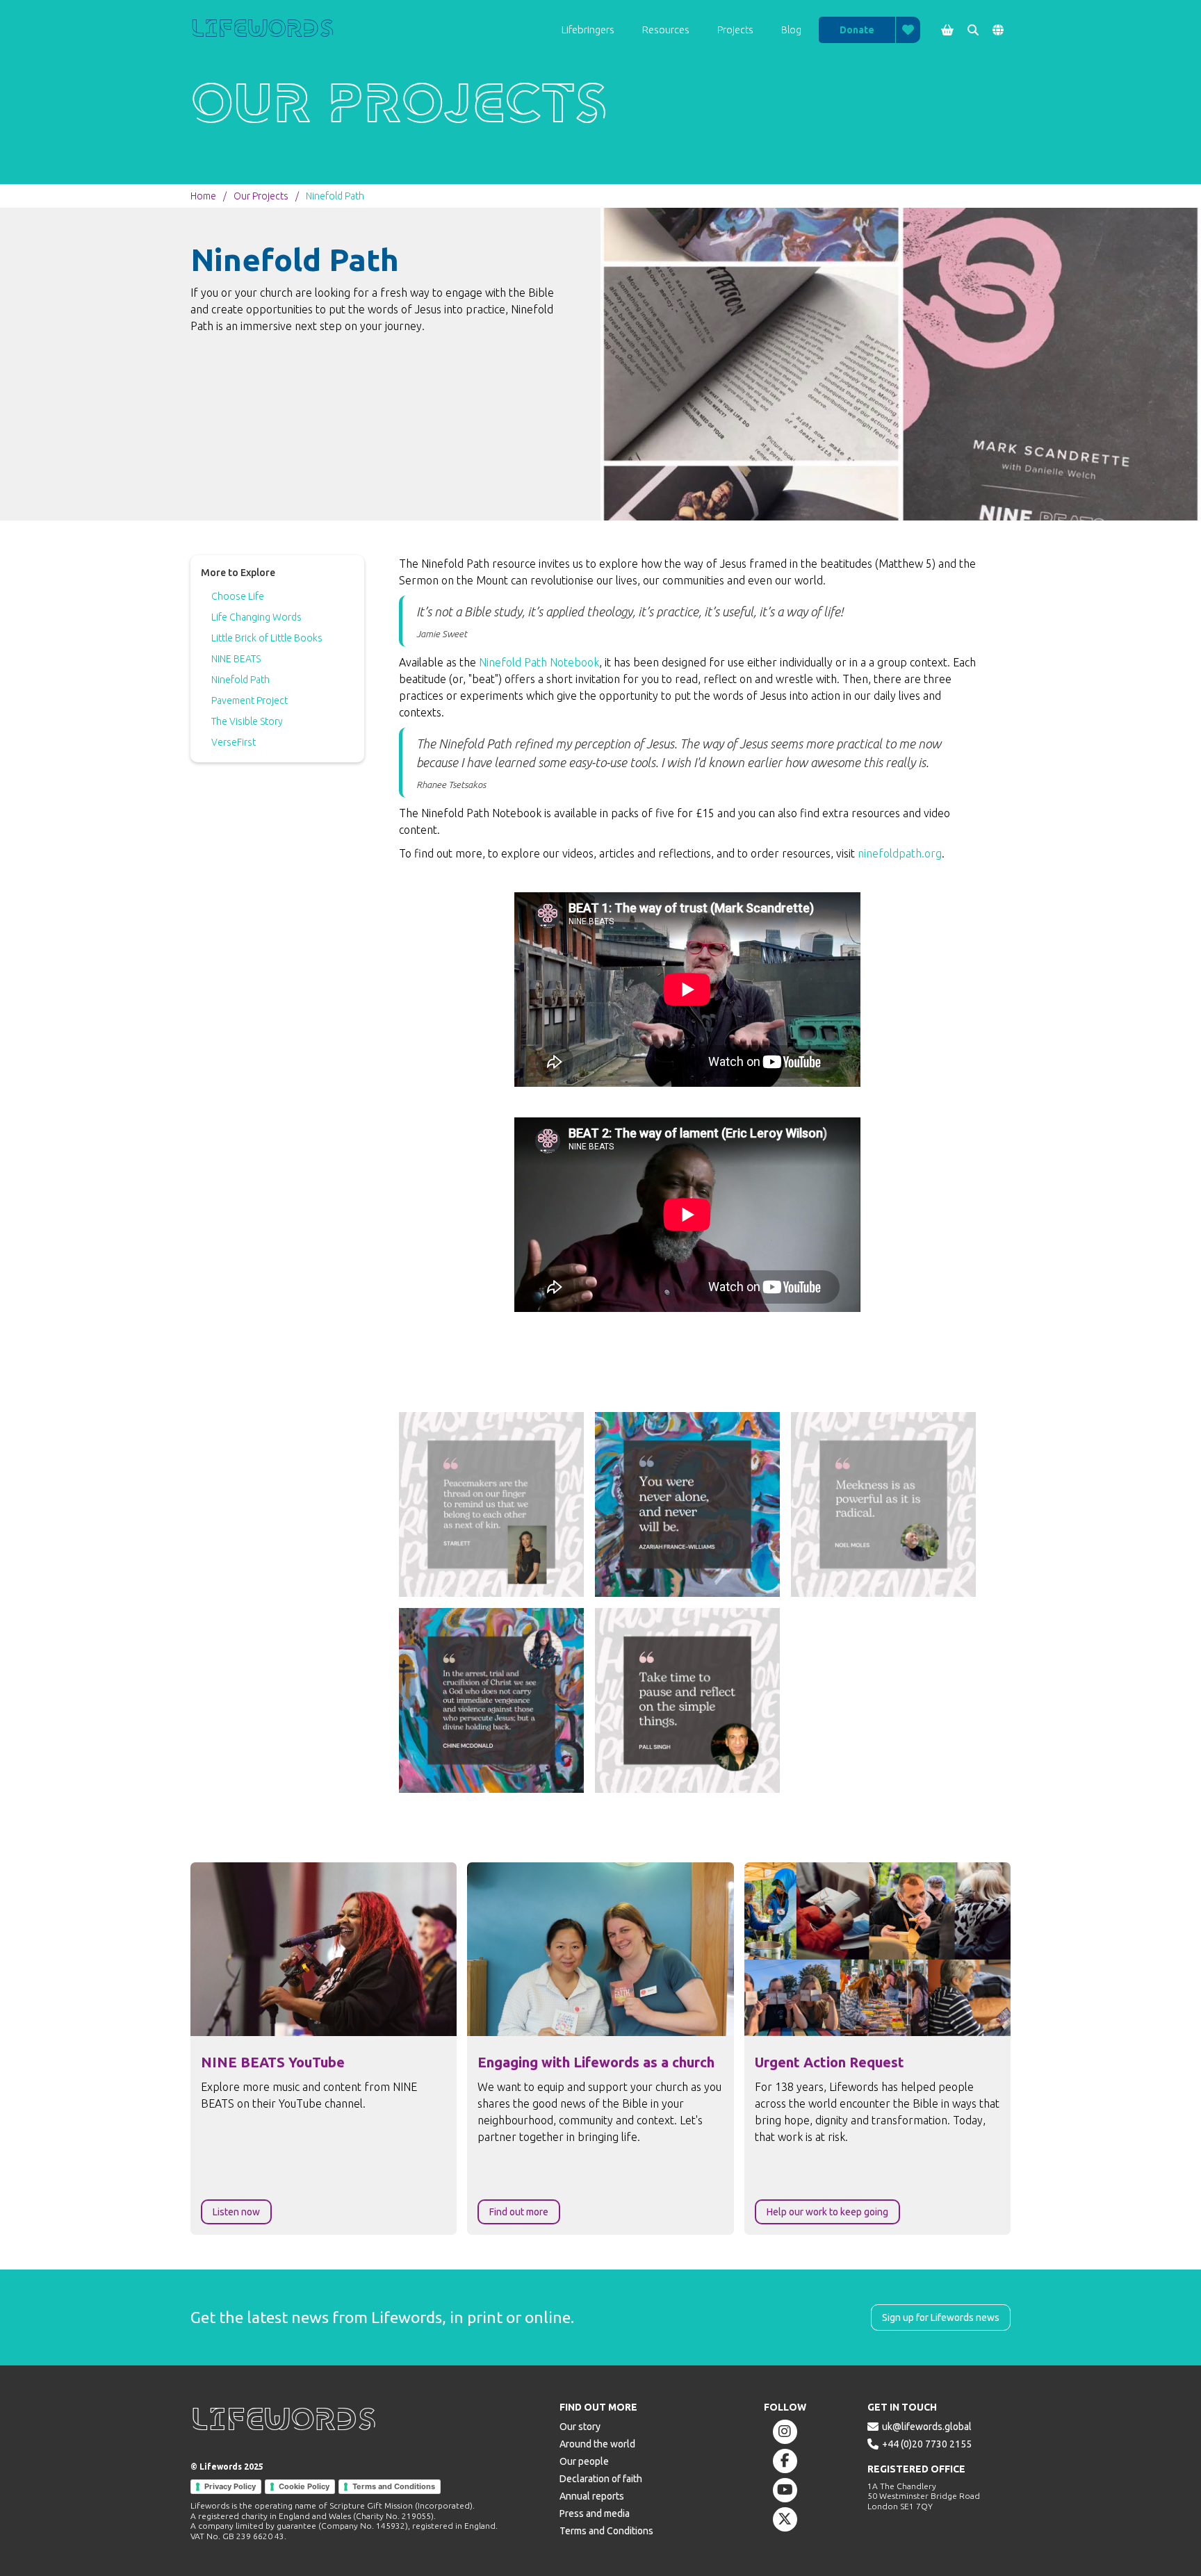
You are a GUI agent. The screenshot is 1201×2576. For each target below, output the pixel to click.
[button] (588, 30)
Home (203, 196)
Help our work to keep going (827, 2212)
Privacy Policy (230, 2486)
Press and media (595, 2513)
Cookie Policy (304, 2486)
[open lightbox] (491, 1504)
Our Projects (261, 196)
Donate (857, 30)
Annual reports (592, 2496)
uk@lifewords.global (927, 2427)
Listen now (236, 2212)
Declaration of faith (601, 2479)
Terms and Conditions (394, 2486)
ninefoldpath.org (900, 853)
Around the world (597, 2444)
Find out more (519, 2212)
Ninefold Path (335, 196)
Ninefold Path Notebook (539, 662)
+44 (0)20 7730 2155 (927, 2444)
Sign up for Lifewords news (941, 2317)
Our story (580, 2427)
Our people (584, 2461)
